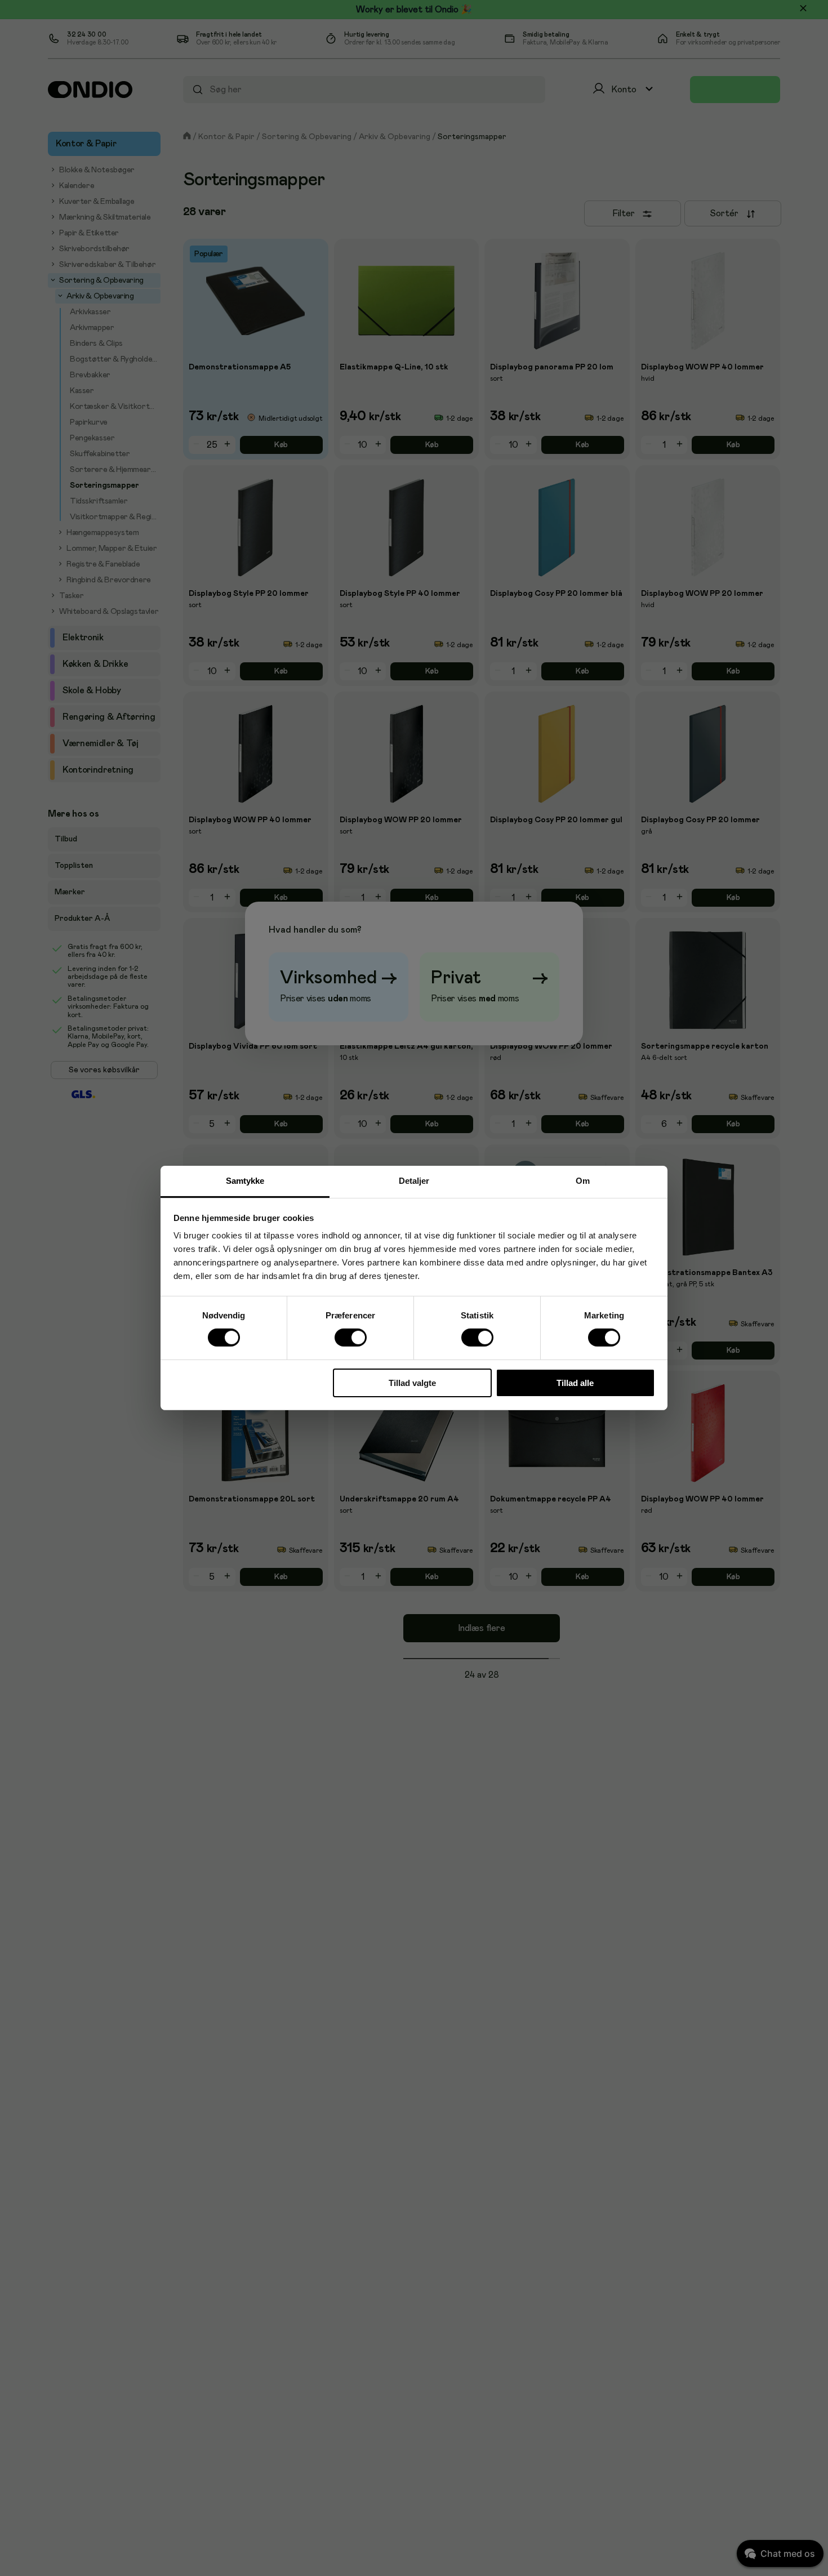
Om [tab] (583, 1181)
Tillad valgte (412, 1383)
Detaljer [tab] (414, 1181)
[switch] (350, 1338)
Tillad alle (575, 1383)
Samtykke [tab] (245, 1181)
